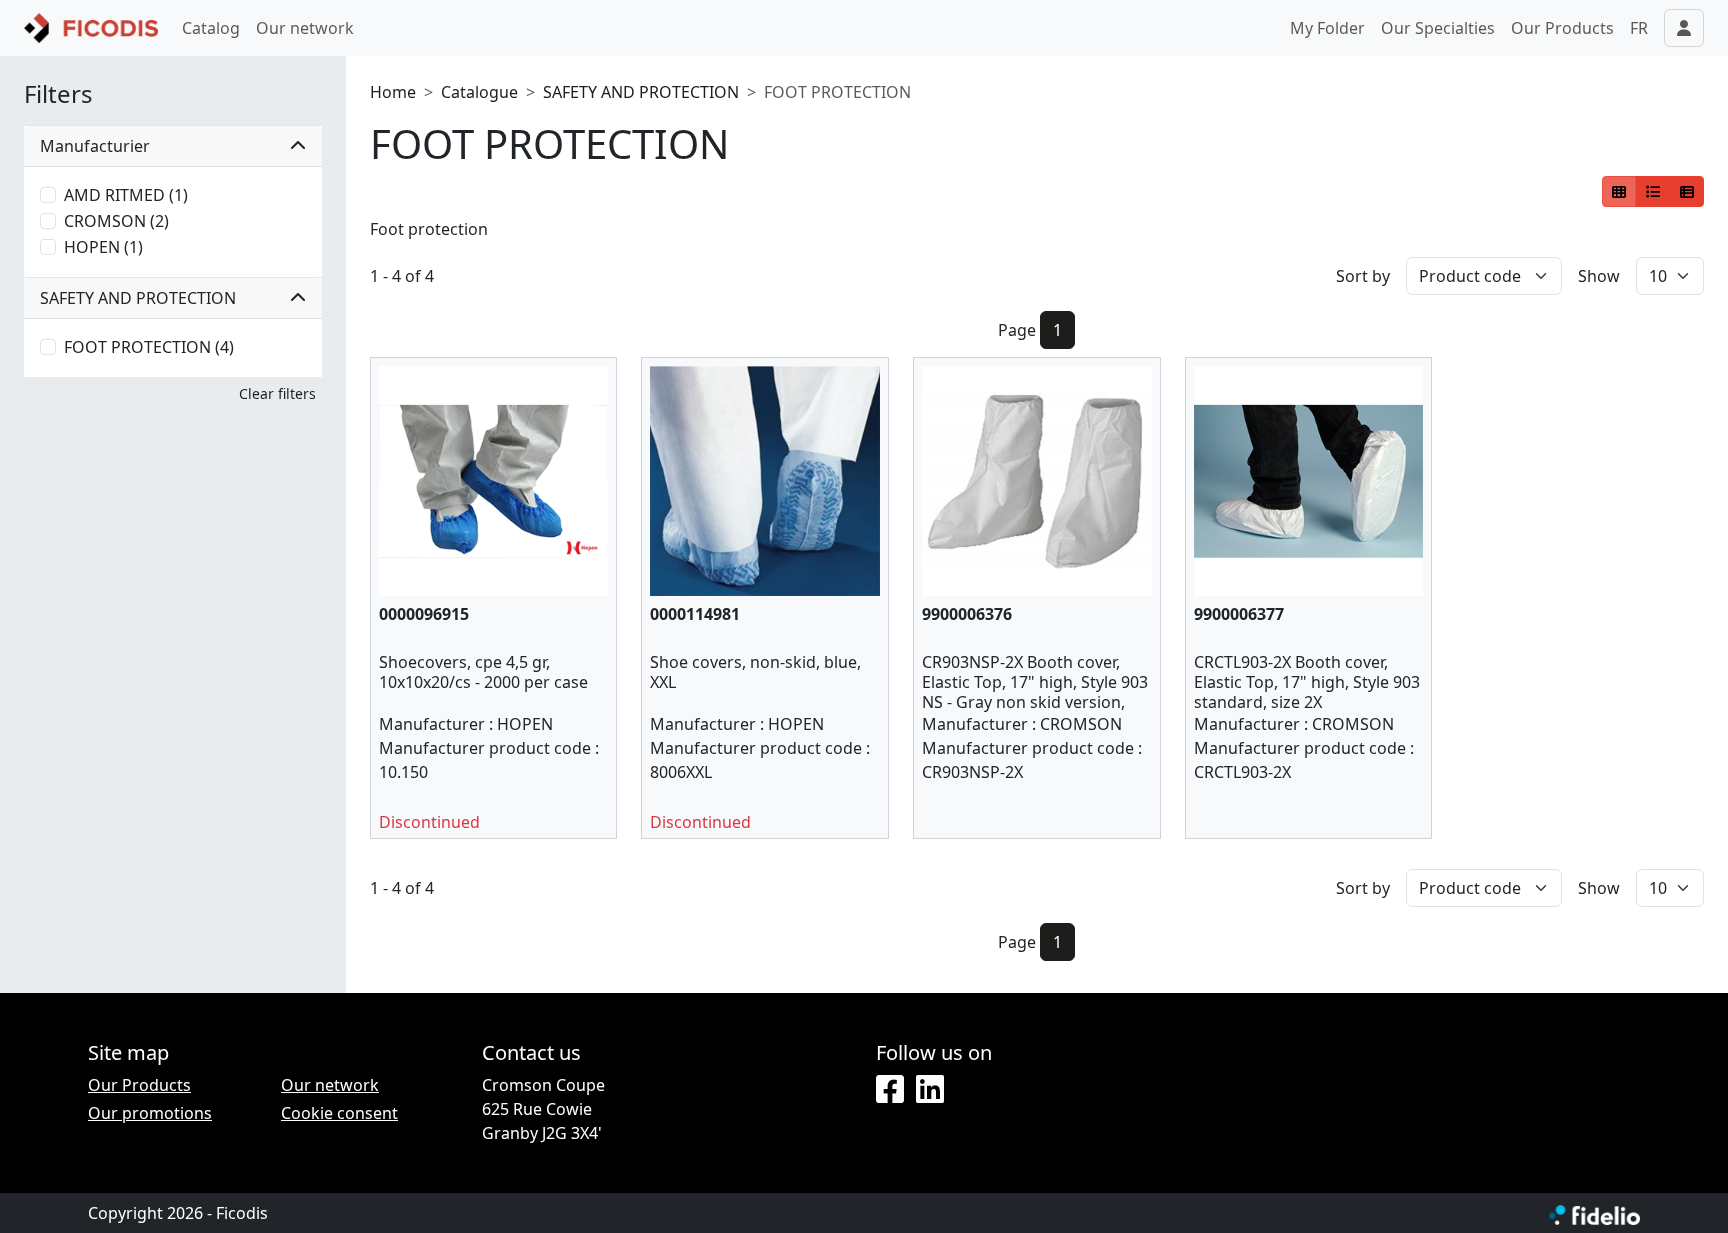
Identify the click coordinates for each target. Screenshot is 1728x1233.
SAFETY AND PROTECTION (641, 92)
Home (393, 92)
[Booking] (1686, 191)
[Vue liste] (1652, 191)
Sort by (1363, 276)
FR (1639, 28)
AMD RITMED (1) (126, 195)
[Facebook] (890, 1090)
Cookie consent (339, 1113)
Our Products (1562, 28)
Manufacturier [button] (95, 146)
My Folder (1327, 28)
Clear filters (277, 393)
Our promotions (150, 1113)
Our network (305, 28)
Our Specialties (1438, 28)
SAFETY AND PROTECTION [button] (138, 298)
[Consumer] (1619, 191)
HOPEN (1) (103, 247)
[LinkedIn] (930, 1090)
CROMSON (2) (116, 221)
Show (1599, 276)
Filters (58, 94)
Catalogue (479, 92)
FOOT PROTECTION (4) (149, 347)
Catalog (211, 28)
